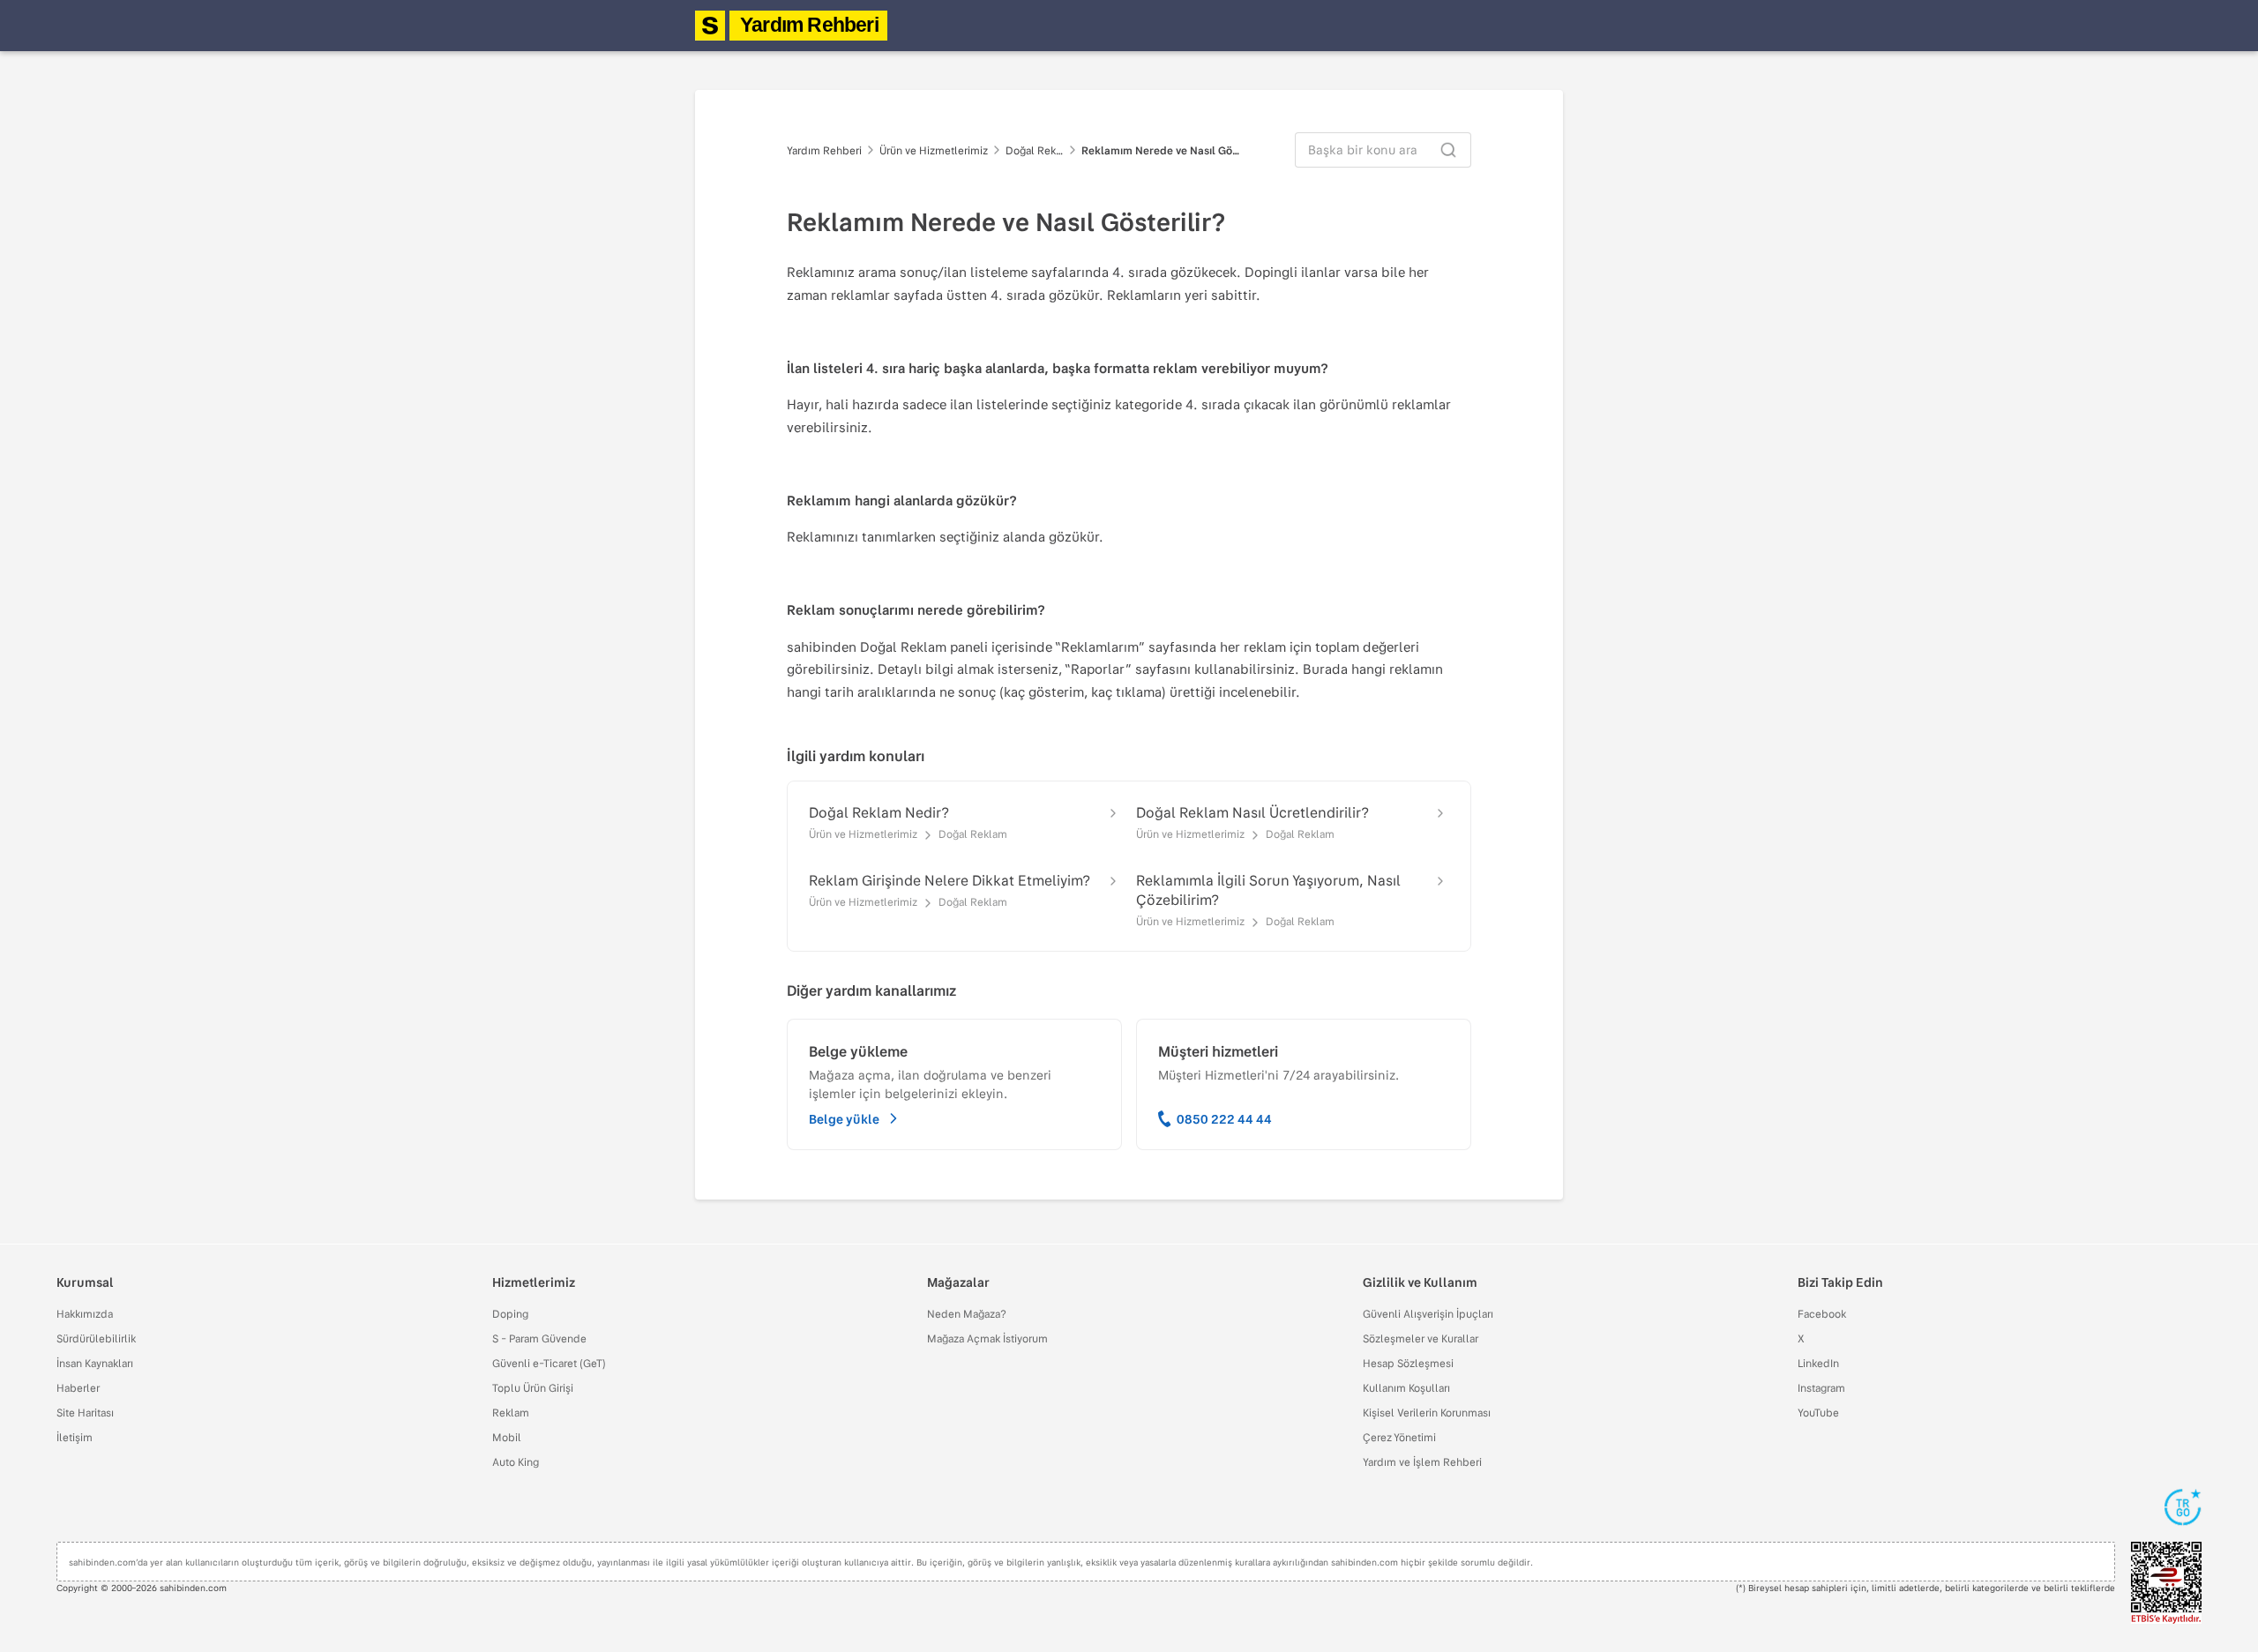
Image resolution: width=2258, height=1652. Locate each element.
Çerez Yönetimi (1399, 1437)
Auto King (516, 1461)
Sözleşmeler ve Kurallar (1421, 1338)
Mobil (507, 1437)
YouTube (1818, 1412)
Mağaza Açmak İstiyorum (987, 1338)
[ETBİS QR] (2166, 1583)
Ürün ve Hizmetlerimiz (934, 150)
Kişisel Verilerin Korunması (1427, 1412)
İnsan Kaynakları (95, 1363)
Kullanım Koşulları (1406, 1387)
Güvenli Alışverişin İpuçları (1428, 1313)
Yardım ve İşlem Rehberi (1422, 1461)
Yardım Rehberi (809, 25)
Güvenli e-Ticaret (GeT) (549, 1363)
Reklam (511, 1412)
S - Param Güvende (539, 1338)
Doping (510, 1313)
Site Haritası (85, 1412)
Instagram (1821, 1387)
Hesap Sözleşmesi (1408, 1363)
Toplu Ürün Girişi (533, 1387)
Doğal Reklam (1035, 150)
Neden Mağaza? (967, 1313)
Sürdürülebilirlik (96, 1338)
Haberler (78, 1387)
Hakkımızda (85, 1313)
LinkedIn (1818, 1363)
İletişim (75, 1437)
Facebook (1822, 1313)
